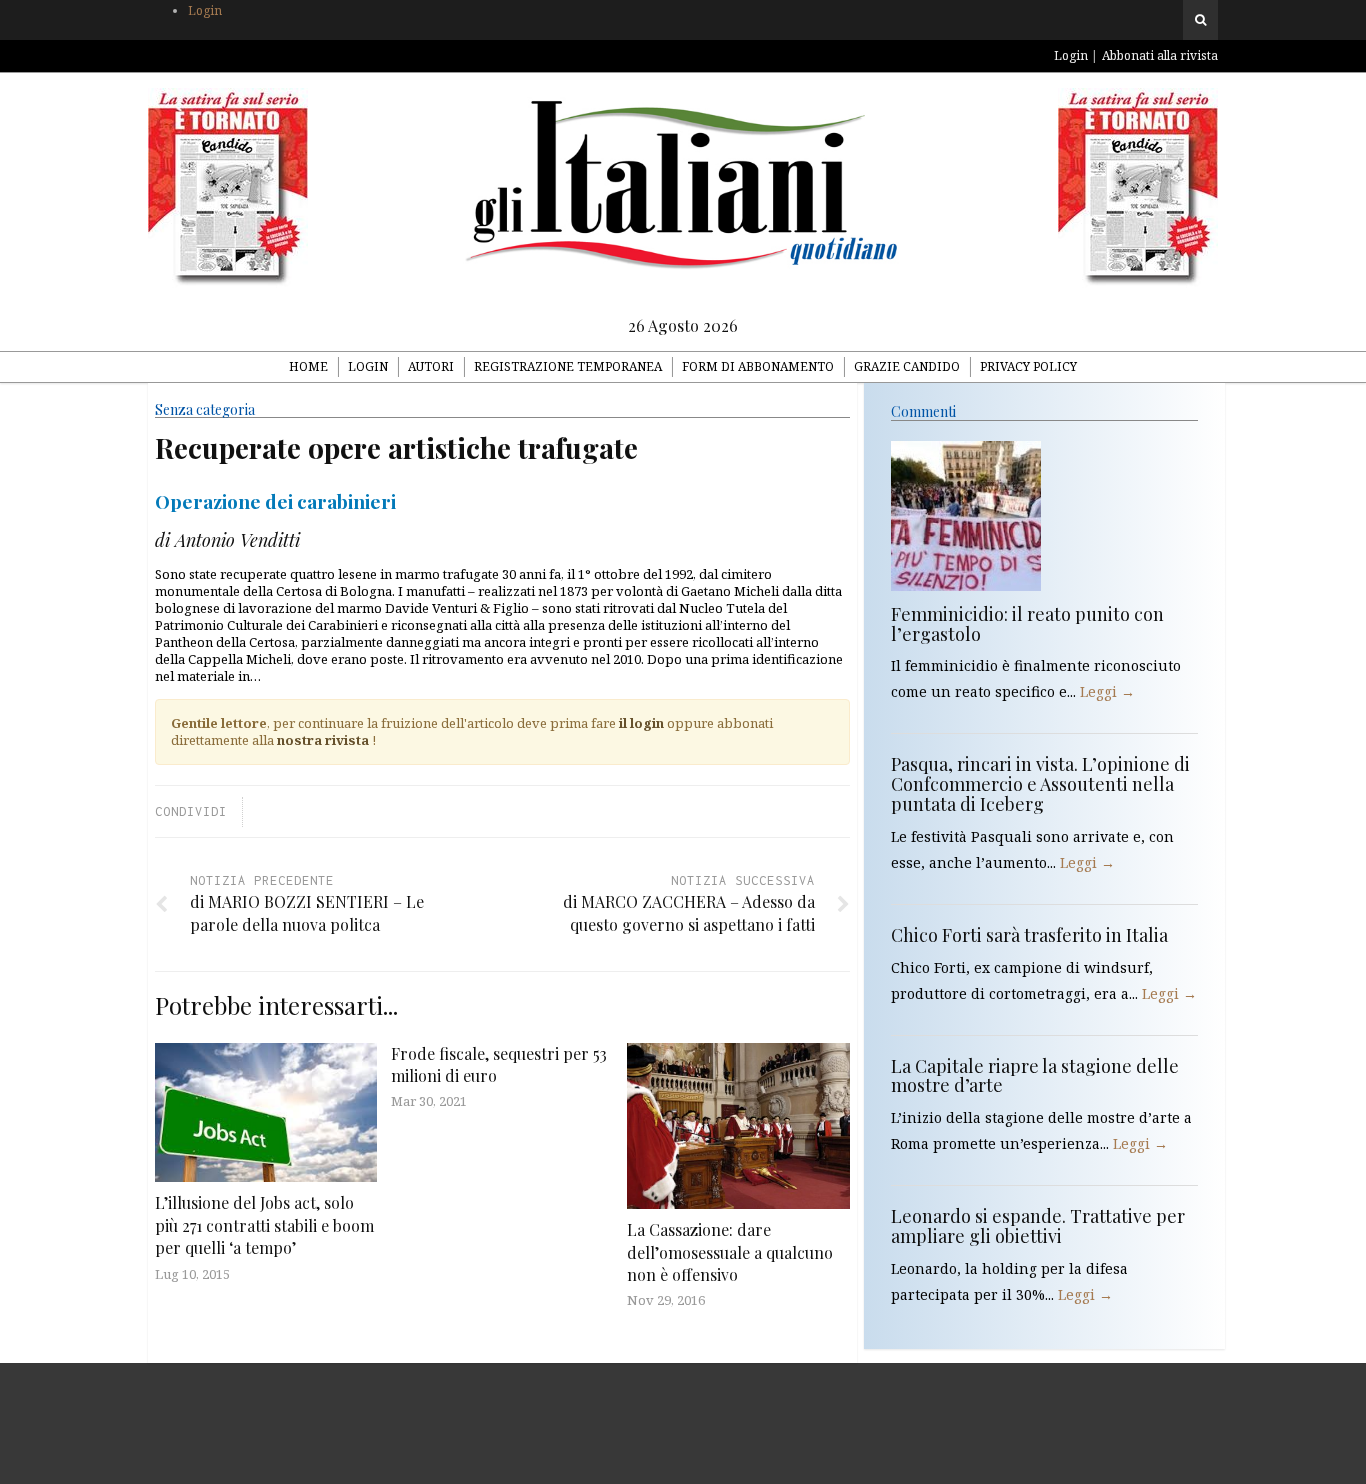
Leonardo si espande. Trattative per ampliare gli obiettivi (1038, 1226)
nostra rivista (323, 740)
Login (205, 10)
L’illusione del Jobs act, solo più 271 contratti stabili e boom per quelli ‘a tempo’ (264, 1225)
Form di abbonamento (758, 366)
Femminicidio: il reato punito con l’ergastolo (1027, 624)
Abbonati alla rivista (1160, 55)
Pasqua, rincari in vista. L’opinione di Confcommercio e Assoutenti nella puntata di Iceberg (1040, 784)
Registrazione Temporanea (568, 366)
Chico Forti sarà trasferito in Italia (1029, 935)
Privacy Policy (1028, 366)
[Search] (1200, 20)
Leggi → (1107, 691)
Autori (431, 366)
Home (308, 366)
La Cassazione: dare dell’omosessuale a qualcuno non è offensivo (730, 1252)
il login (641, 723)
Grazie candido (907, 366)
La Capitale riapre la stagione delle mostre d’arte (1035, 1076)
